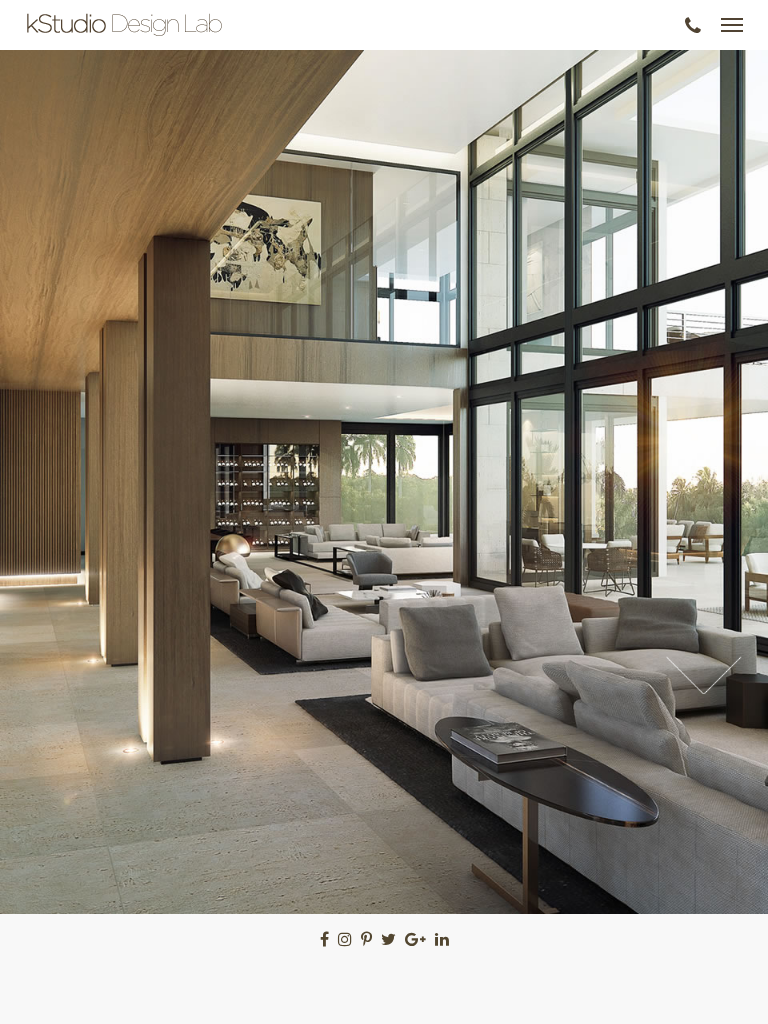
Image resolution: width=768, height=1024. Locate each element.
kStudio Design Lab (125, 24)
